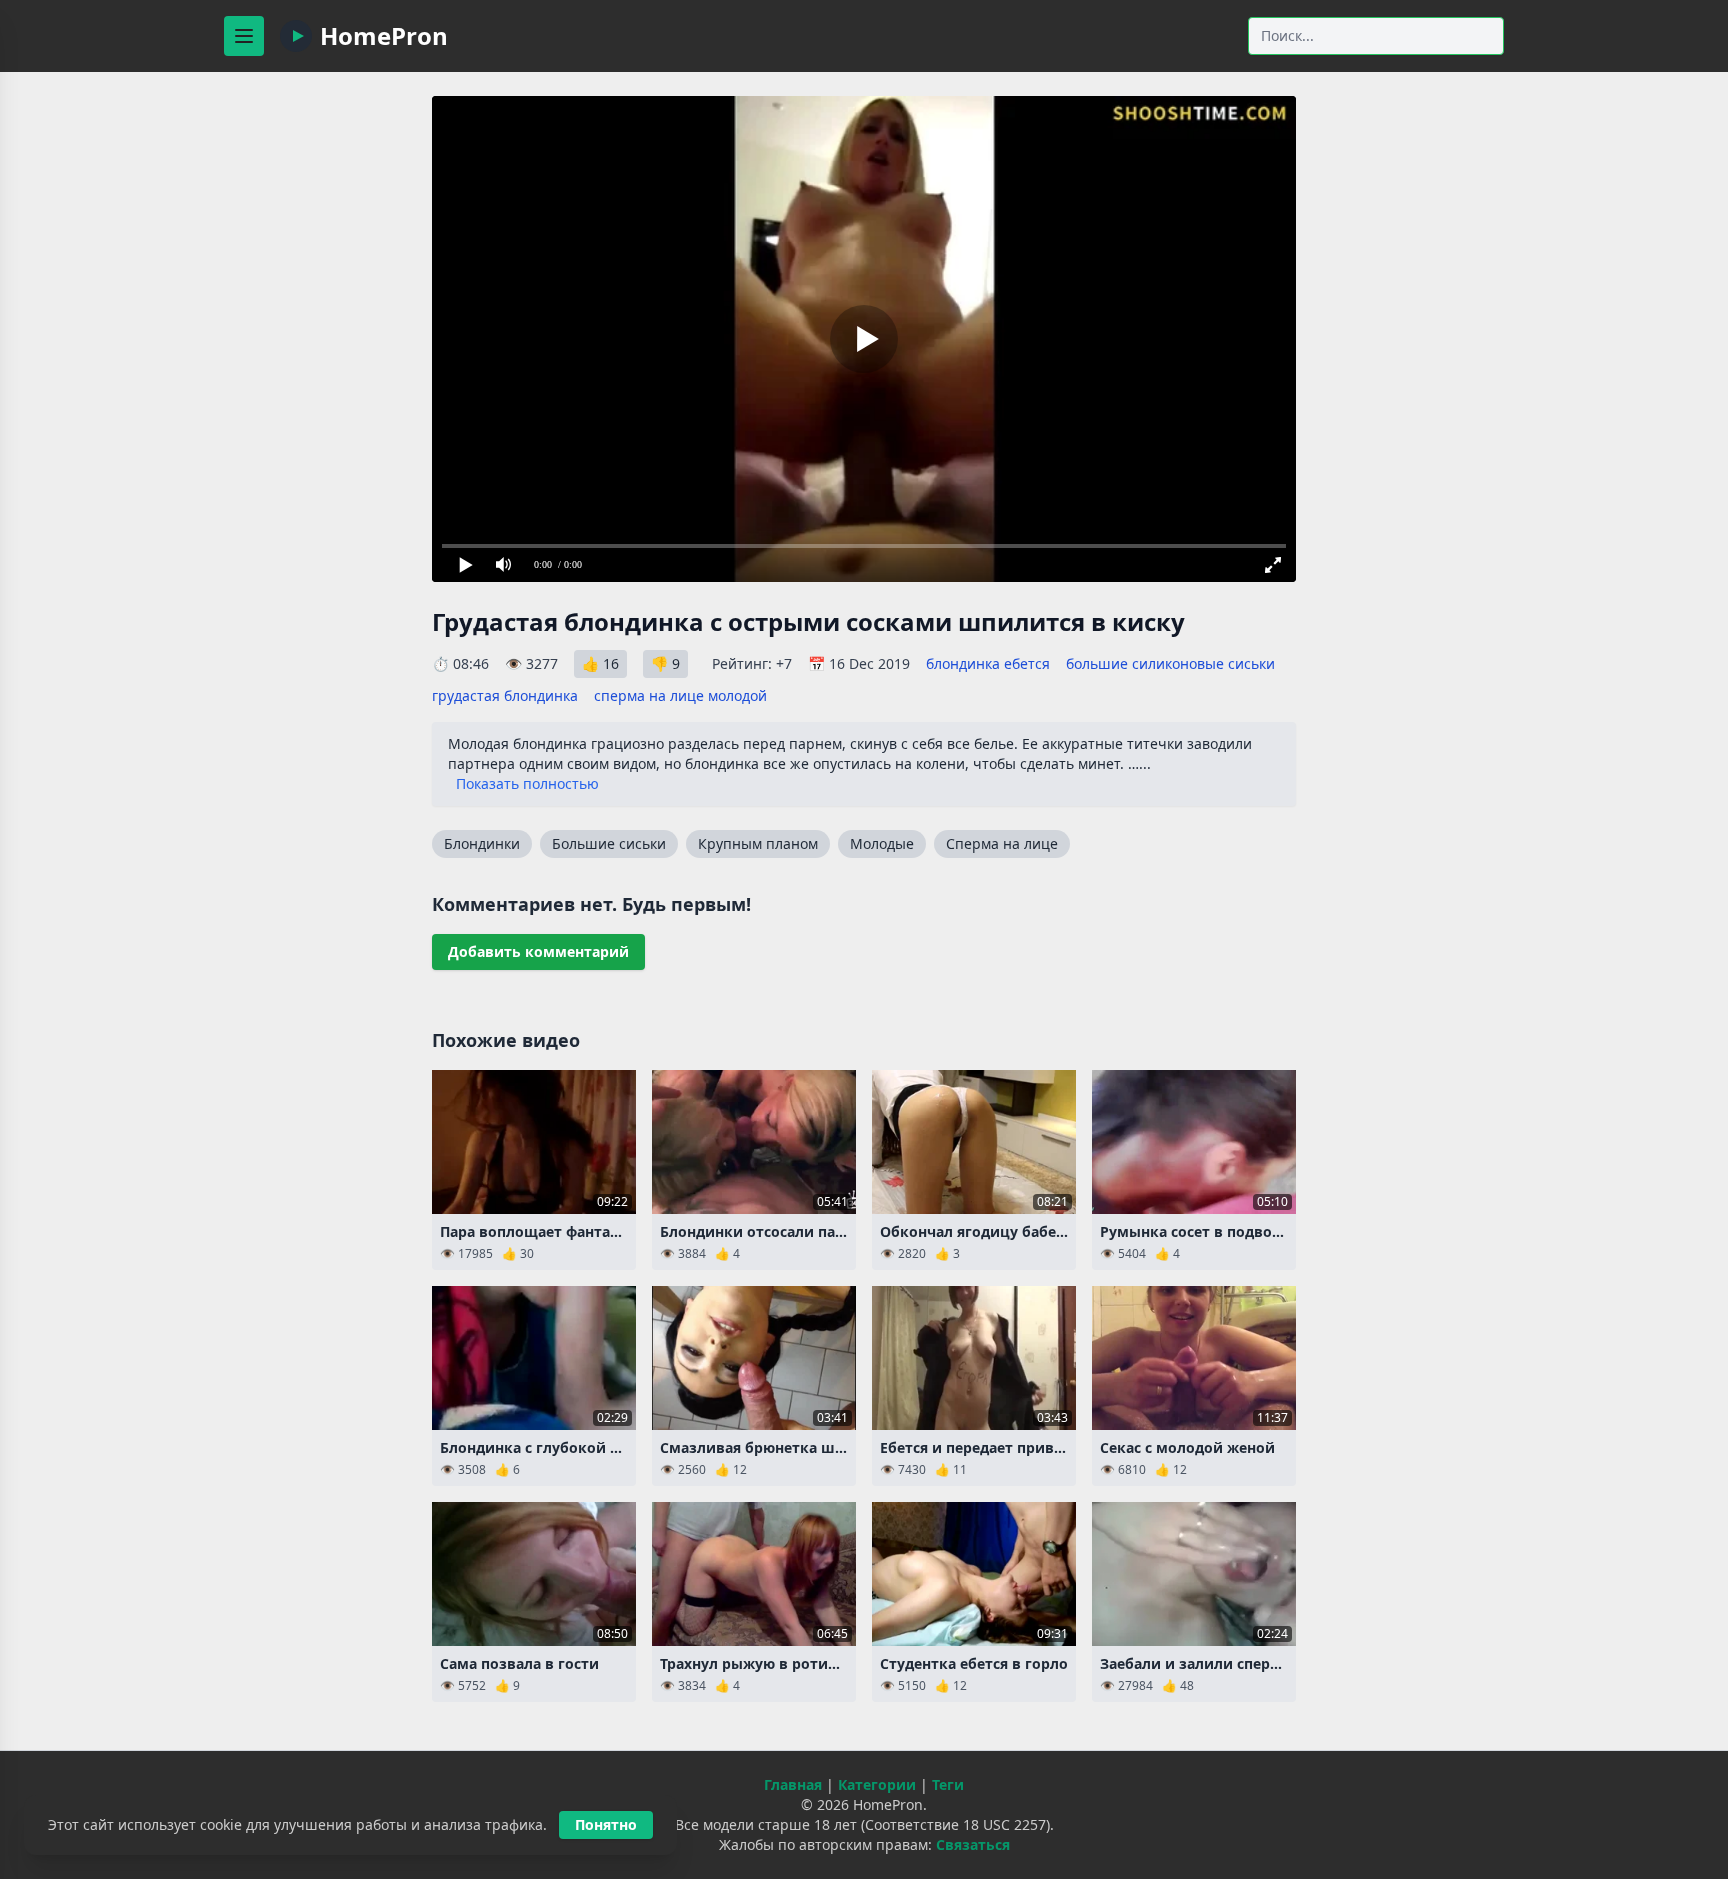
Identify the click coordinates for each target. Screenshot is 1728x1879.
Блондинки (482, 843)
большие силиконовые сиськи (1170, 663)
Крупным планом (758, 843)
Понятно (606, 1824)
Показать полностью (527, 783)
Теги (948, 1784)
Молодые (882, 843)
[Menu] (244, 36)
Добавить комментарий (538, 951)
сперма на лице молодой (680, 695)
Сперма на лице (1002, 843)
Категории (877, 1784)
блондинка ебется (988, 663)
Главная (793, 1784)
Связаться (973, 1844)
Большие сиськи (609, 843)
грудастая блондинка (505, 695)
